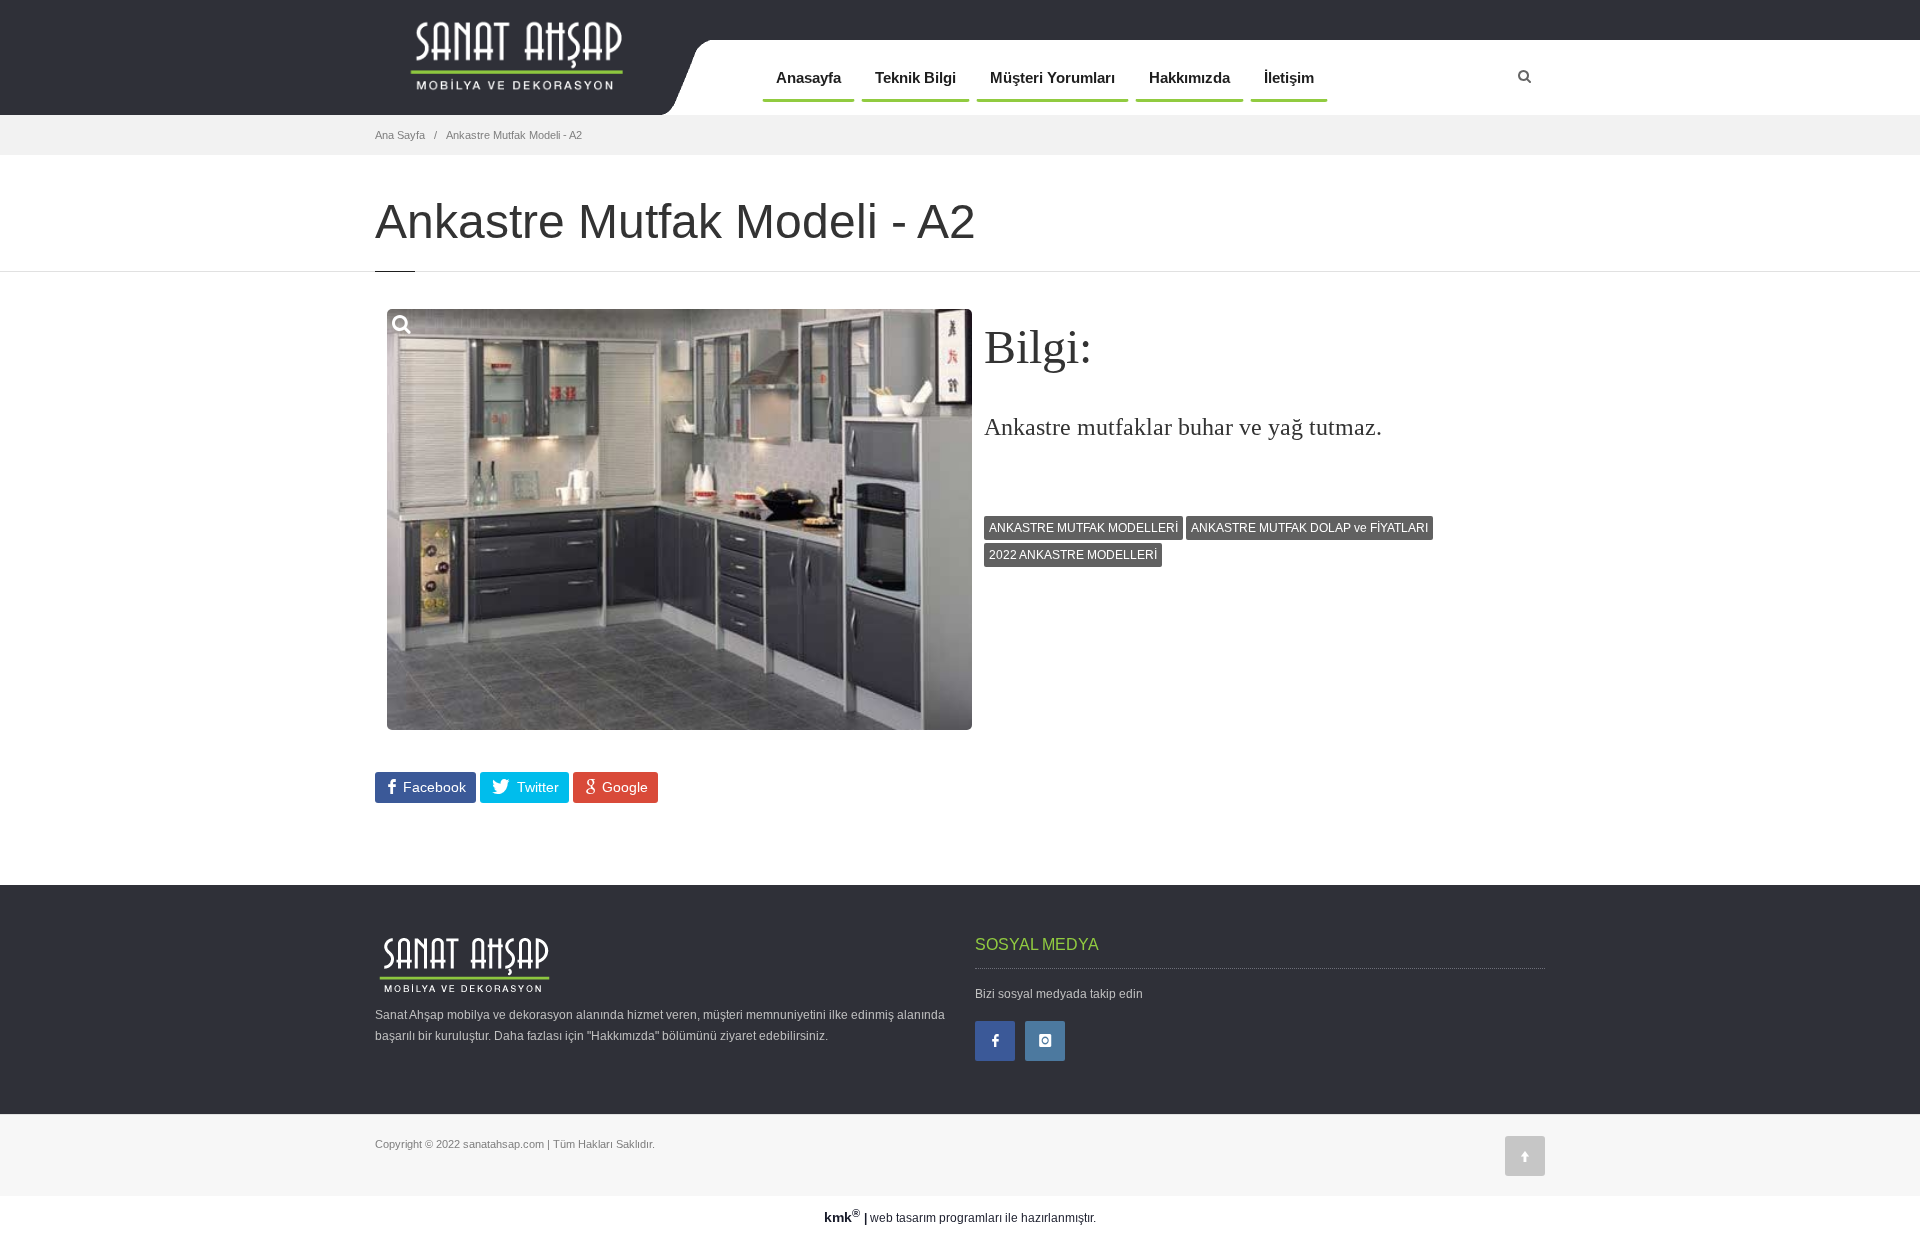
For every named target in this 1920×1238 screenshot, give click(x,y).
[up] (1525, 1156)
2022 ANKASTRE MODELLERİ (1073, 555)
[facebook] (995, 1041)
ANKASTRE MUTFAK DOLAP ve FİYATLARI (1309, 528)
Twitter (536, 787)
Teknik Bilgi (915, 77)
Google (623, 787)
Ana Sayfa (400, 135)
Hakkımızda (1189, 77)
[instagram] (1045, 1041)
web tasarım (903, 1218)
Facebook (432, 787)
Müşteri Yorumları (1052, 77)
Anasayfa (808, 77)
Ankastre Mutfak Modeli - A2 (514, 135)
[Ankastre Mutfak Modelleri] (552, 77)
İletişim (1289, 77)
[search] (1524, 76)
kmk (842, 1217)
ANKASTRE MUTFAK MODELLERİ (1083, 528)
